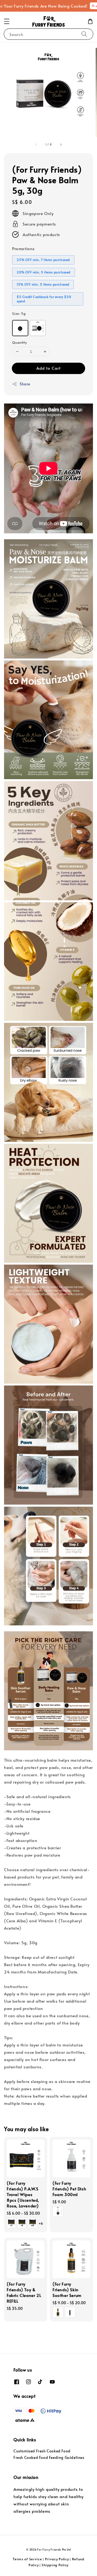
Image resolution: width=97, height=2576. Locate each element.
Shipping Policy (55, 2565)
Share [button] (25, 384)
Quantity (19, 342)
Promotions (23, 248)
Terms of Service (27, 2559)
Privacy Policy (57, 2559)
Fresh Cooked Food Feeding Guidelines (49, 2457)
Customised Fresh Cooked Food (42, 2451)
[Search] (84, 34)
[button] (7, 21)
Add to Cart (48, 368)
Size (19, 313)
